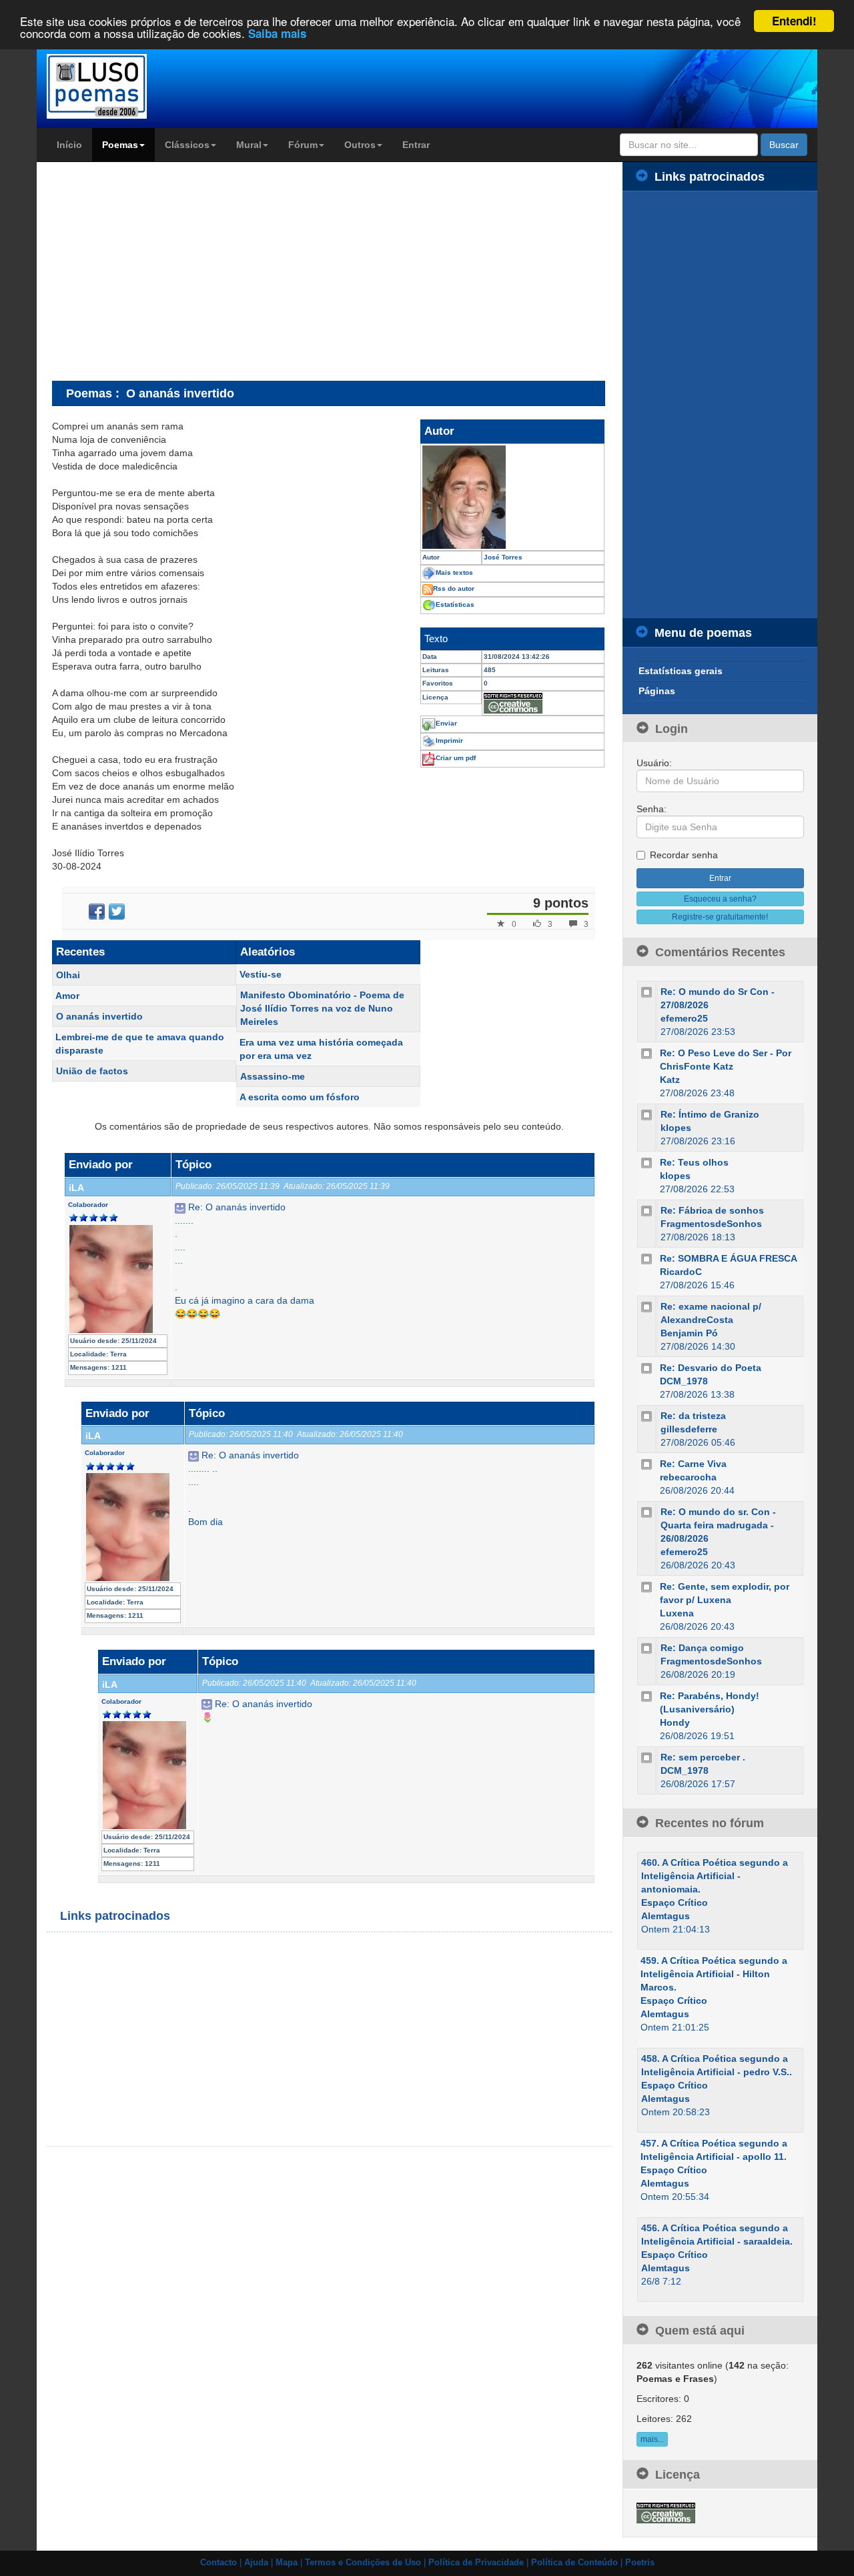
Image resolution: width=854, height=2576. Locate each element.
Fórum (303, 145)
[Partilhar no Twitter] (117, 912)
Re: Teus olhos (694, 1162)
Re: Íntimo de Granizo (710, 1114)
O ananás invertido (99, 1016)
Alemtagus (666, 1916)
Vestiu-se (261, 974)
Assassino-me (273, 1076)
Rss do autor (454, 588)
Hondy (675, 1722)
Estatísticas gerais (681, 671)
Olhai (68, 975)
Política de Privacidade (476, 2563)
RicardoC (681, 1272)
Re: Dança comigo (702, 1648)
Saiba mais (277, 33)
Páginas (657, 691)
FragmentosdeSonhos (711, 1224)
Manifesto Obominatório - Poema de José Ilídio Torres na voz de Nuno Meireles (322, 1008)
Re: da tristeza (693, 1416)
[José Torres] (512, 497)
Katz (670, 1080)
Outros (360, 145)
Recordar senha (684, 855)
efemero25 (684, 1018)
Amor (67, 996)
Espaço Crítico (675, 1902)
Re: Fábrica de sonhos (712, 1210)
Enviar (446, 723)
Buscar (784, 145)
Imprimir (449, 741)
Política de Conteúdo (574, 2563)
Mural (249, 145)
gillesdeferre (689, 1429)
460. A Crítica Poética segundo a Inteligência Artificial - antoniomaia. (715, 1876)
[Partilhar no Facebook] (97, 912)
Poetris (640, 2563)
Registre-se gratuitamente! (720, 917)
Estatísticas (455, 604)
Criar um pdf (456, 758)
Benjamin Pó (689, 1333)
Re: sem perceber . (703, 1757)
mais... (652, 2439)
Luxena (677, 1613)
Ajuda (256, 2563)
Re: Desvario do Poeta (711, 1368)
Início (69, 145)
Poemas (120, 145)
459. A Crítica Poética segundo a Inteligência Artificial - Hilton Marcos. (714, 1974)
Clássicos (187, 145)
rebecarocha (688, 1477)
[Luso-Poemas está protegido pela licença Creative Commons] (666, 2512)
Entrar (416, 145)
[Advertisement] (164, 271)
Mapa (287, 2563)
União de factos (92, 1071)
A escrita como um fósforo (300, 1097)
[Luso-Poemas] (134, 86)
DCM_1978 (684, 1381)
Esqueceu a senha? (720, 899)
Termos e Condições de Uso (363, 2563)
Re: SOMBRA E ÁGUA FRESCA (729, 1258)
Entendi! (794, 21)
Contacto (219, 2563)
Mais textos (454, 572)
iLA (76, 1188)
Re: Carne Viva (693, 1464)
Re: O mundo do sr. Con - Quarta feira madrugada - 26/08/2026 (718, 1525)
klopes (676, 1128)
